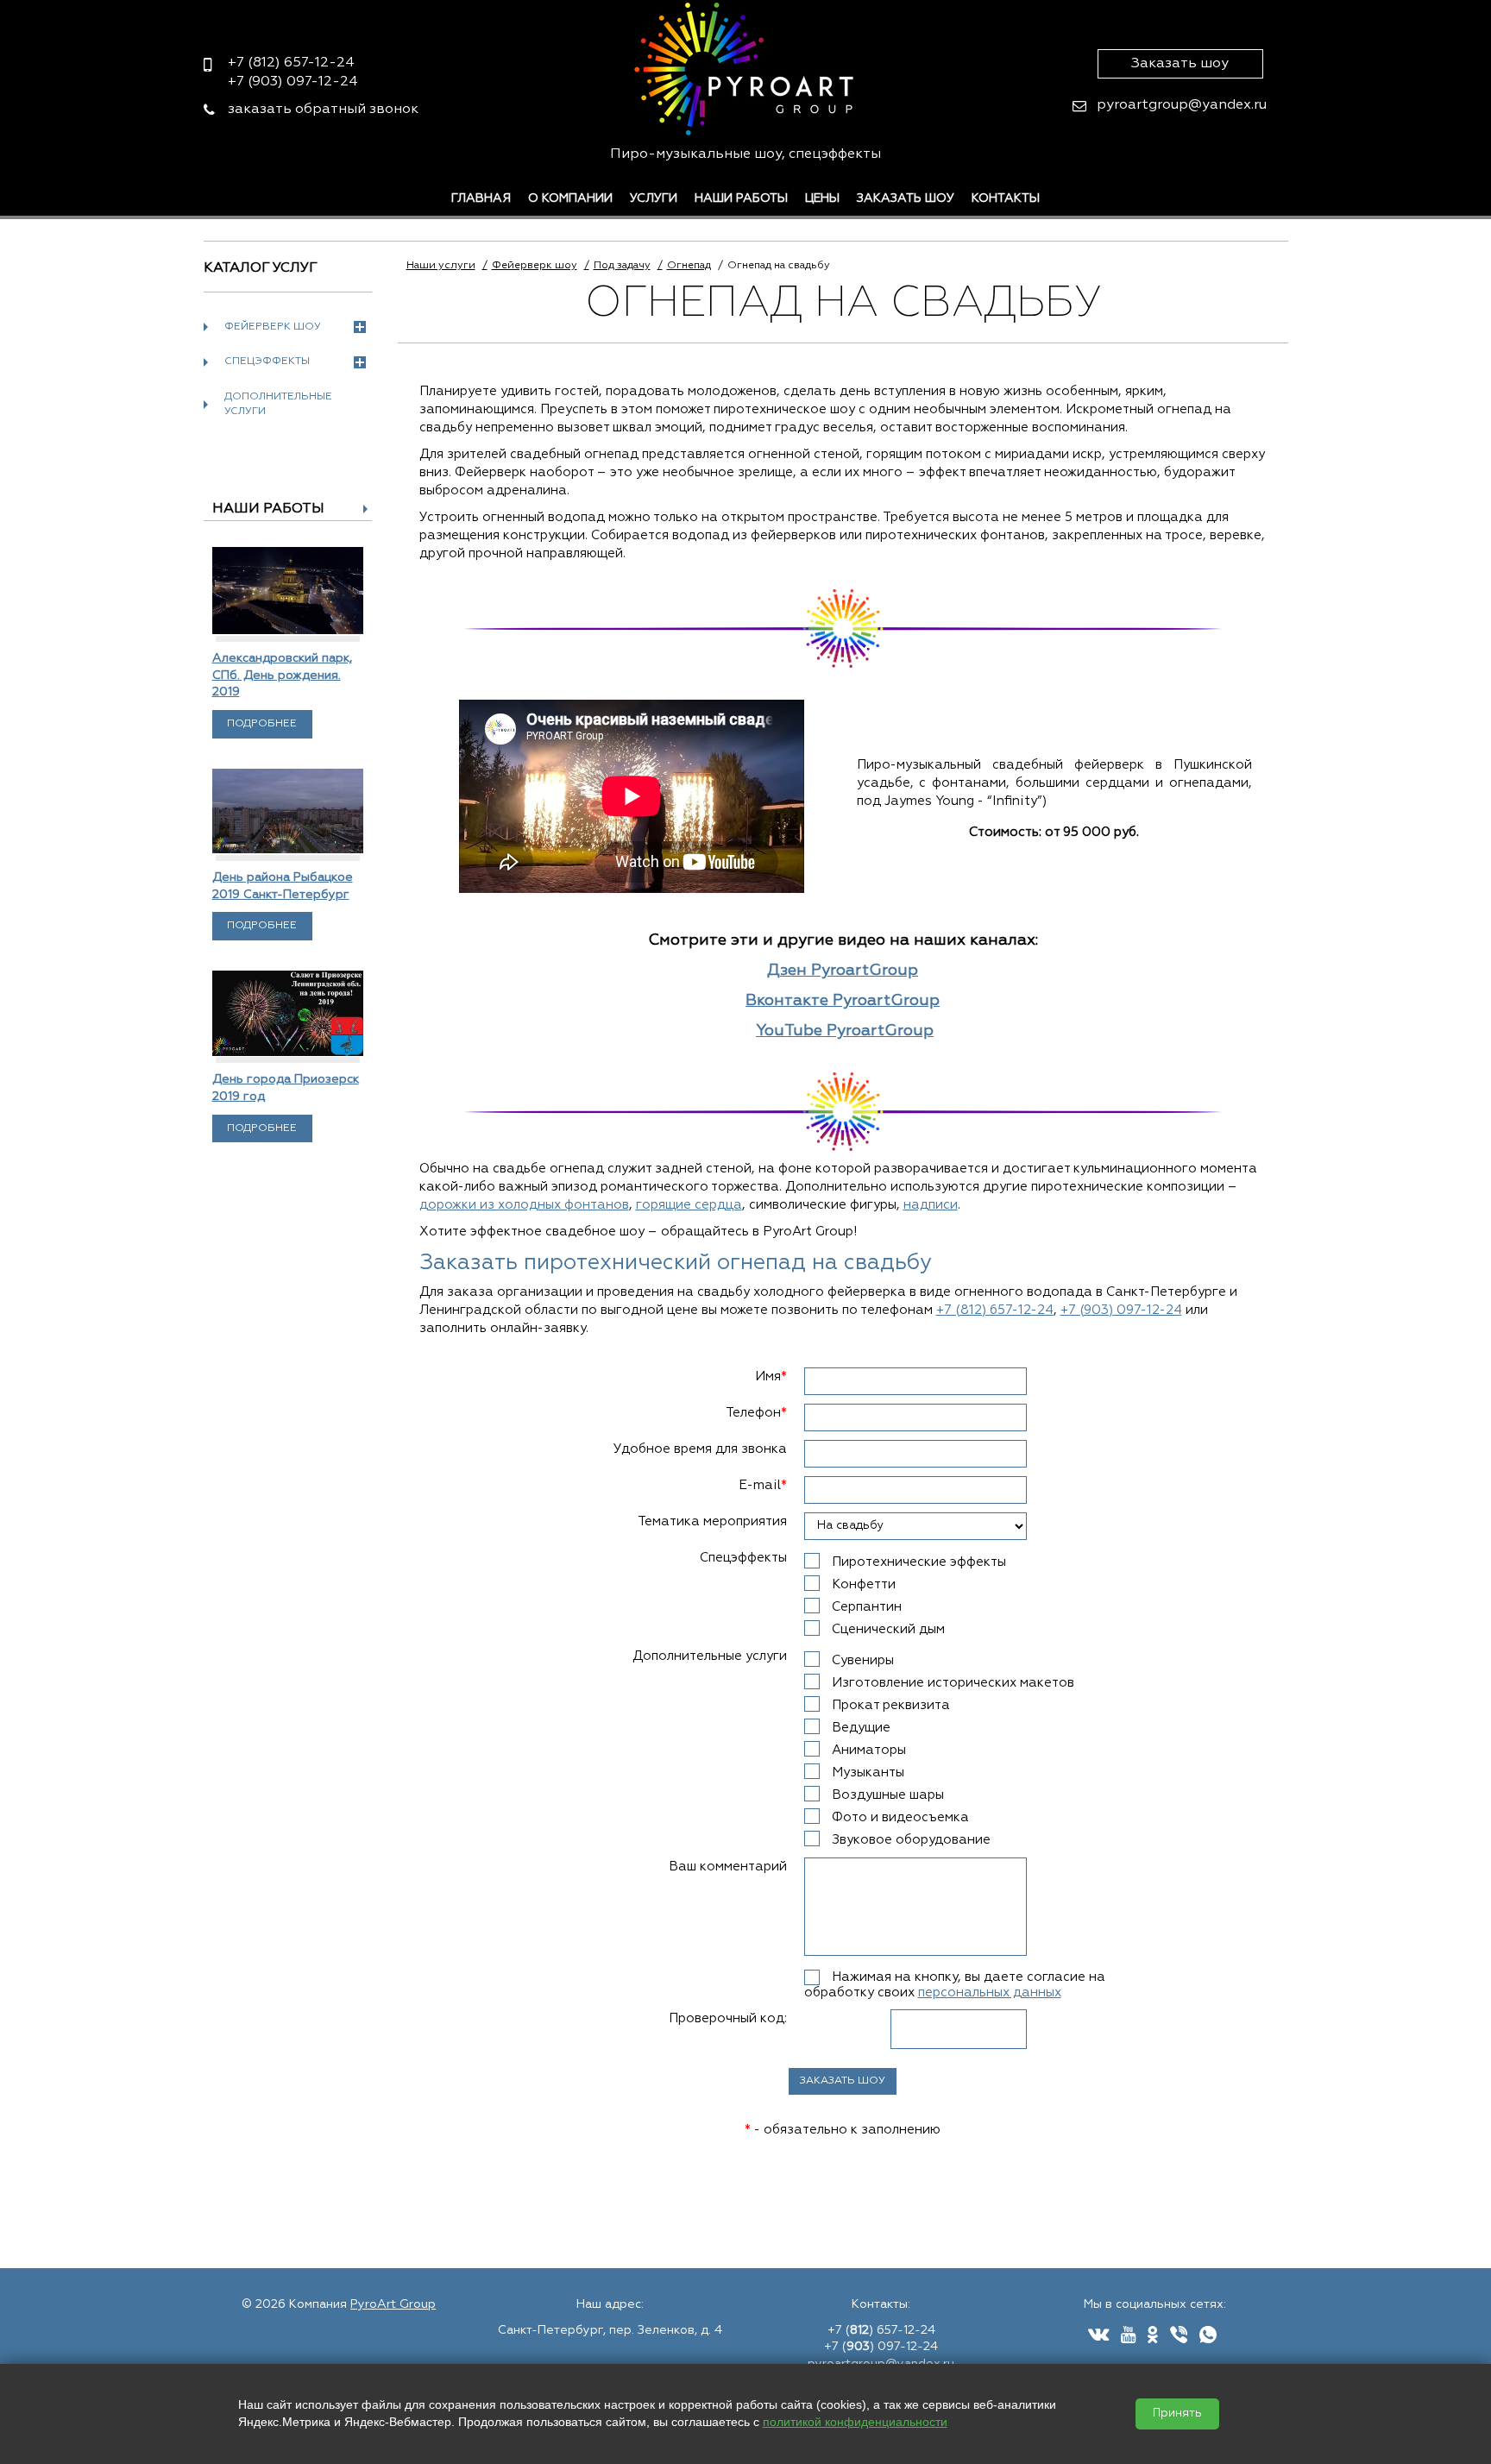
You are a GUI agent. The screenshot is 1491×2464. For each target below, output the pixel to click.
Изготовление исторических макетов (953, 1683)
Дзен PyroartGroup (843, 971)
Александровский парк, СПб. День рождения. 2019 (282, 675)
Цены (822, 198)
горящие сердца (689, 1205)
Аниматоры (869, 1750)
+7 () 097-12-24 (881, 2347)
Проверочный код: (728, 2018)
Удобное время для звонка (700, 1449)
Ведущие (861, 1728)
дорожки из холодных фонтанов (524, 1205)
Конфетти (864, 1584)
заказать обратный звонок (323, 110)
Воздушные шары (888, 1795)
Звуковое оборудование (911, 1840)
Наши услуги (441, 266)
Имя (771, 1377)
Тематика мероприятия (712, 1521)
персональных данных (990, 1993)
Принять (1177, 2414)
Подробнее (262, 724)
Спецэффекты (267, 361)
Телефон (756, 1413)
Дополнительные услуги (278, 404)
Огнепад (689, 266)
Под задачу (622, 266)
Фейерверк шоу (273, 327)
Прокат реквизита (891, 1705)
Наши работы (741, 198)
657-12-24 (291, 63)
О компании (570, 198)
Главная (481, 198)
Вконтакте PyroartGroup (843, 1001)
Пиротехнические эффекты (919, 1562)
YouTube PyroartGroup (845, 1031)
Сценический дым (888, 1629)
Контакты (1006, 198)
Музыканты (868, 1773)
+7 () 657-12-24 (881, 2330)
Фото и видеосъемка (900, 1817)
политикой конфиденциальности (855, 2422)
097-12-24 (293, 82)
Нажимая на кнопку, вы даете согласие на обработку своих (955, 1985)
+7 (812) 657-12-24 (995, 1310)
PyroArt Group (393, 2304)
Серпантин (867, 1607)
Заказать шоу (1180, 64)
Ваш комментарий (728, 1867)
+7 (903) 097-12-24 (1121, 1310)
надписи (931, 1205)
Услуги (654, 198)
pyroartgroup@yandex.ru (1182, 105)
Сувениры (863, 1660)
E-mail (763, 1485)
